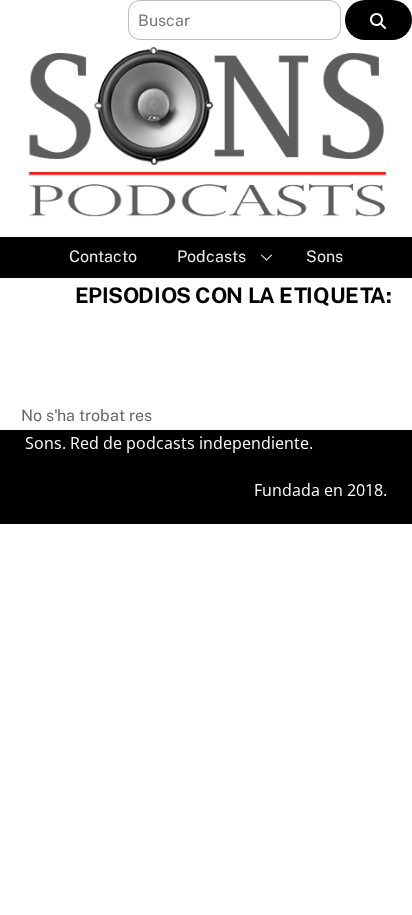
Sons (324, 256)
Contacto (103, 256)
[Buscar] (378, 20)
